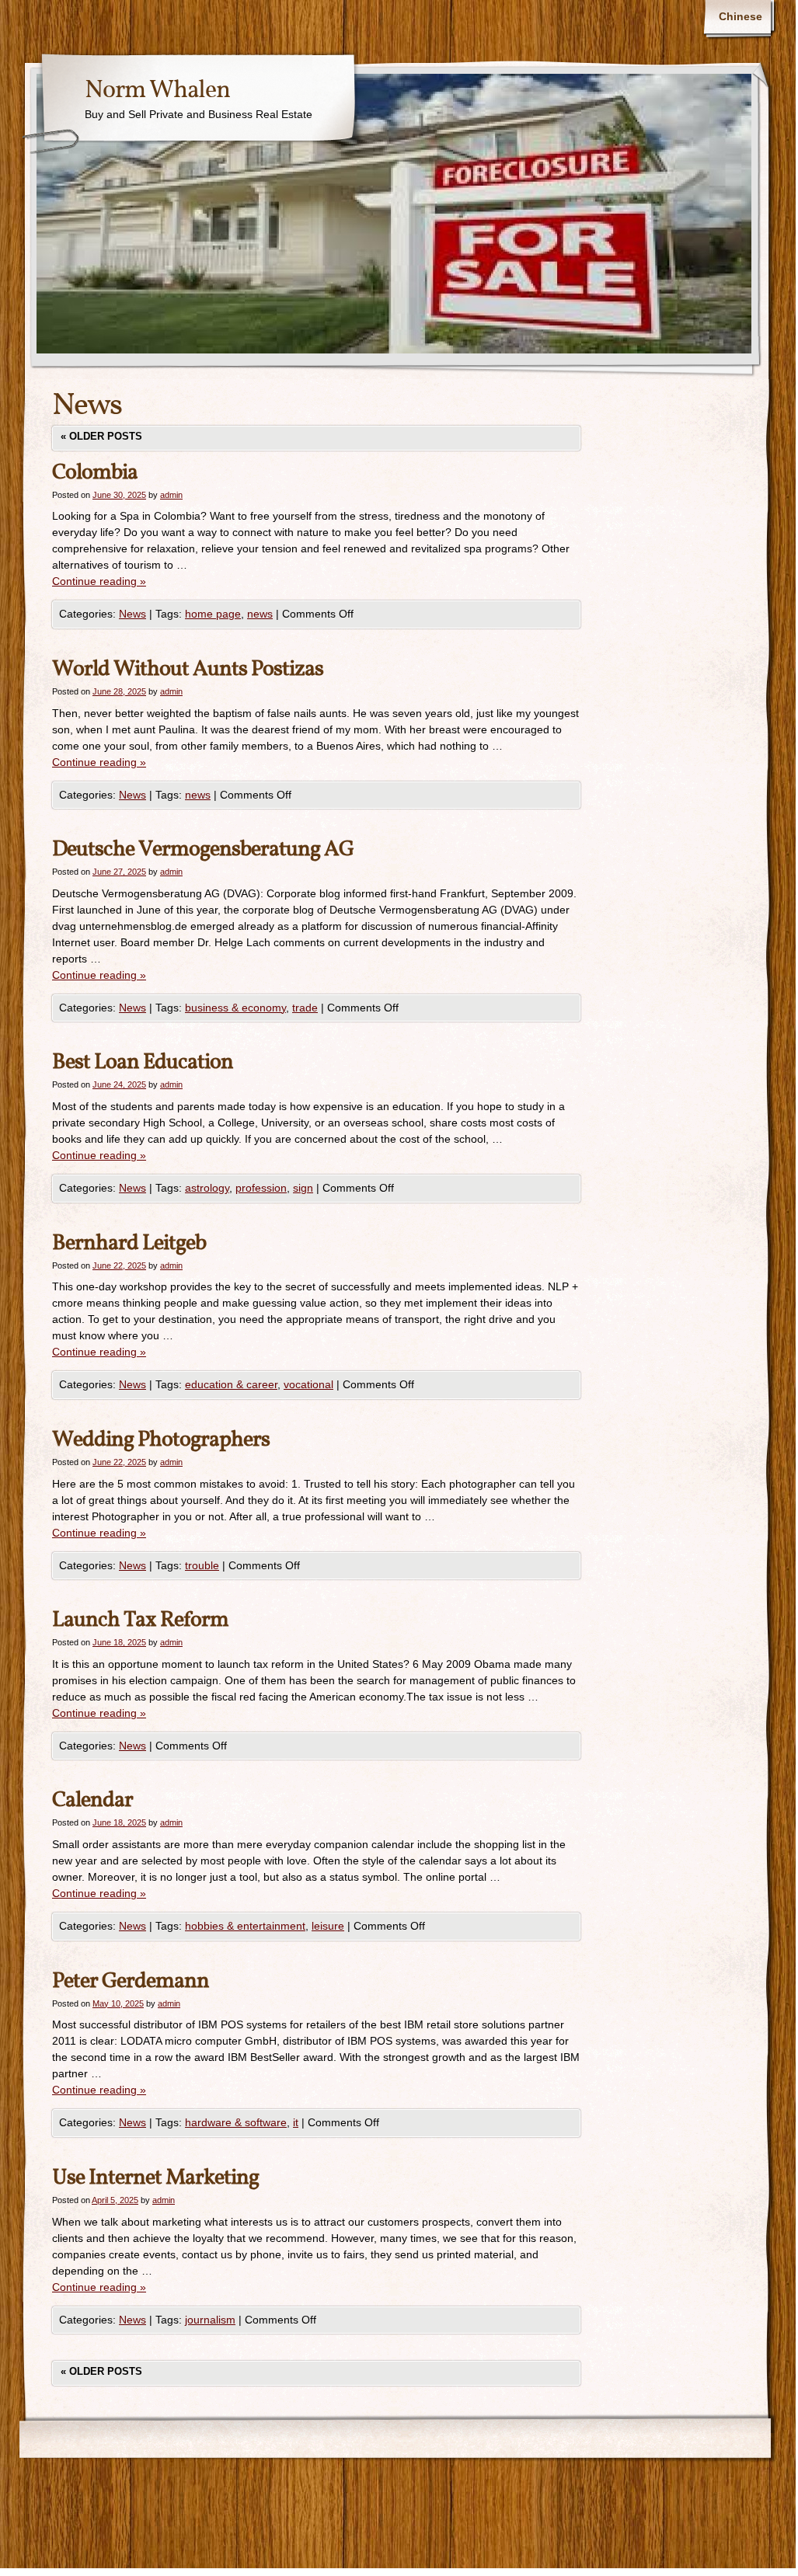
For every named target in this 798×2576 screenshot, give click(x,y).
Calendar (92, 1800)
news (260, 614)
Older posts (101, 436)
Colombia (95, 473)
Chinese (741, 16)
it (296, 2122)
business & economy (235, 1008)
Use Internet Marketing (155, 2178)
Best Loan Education (143, 1062)
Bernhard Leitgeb (129, 1243)
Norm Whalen (157, 91)
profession (261, 1188)
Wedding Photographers (161, 1440)
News (132, 614)
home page (213, 614)
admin (171, 495)
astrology (207, 1188)
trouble (202, 1565)
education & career (231, 1384)
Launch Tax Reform (140, 1620)
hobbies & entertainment (245, 1926)
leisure (328, 1926)
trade (305, 1008)
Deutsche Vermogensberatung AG (203, 849)
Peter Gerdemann (131, 1981)
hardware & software (236, 2122)
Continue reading (99, 581)
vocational (308, 1384)
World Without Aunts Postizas (188, 669)
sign (303, 1188)
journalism (210, 2320)
